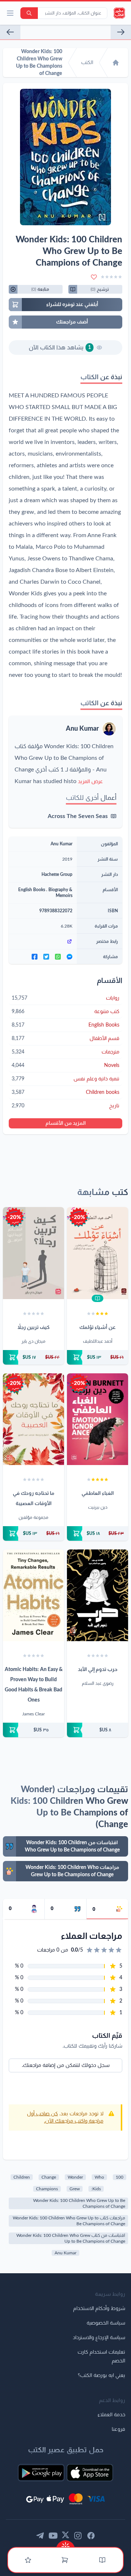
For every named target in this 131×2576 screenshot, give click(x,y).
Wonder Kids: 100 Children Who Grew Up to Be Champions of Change (79, 2203)
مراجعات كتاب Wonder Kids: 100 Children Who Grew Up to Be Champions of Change (69, 2221)
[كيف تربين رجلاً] (33, 1253)
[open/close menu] (10, 13)
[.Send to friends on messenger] (70, 957)
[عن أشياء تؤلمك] (98, 1253)
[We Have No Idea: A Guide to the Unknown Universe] (121, 32)
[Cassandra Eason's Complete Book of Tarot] (10, 32)
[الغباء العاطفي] (98, 1419)
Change (49, 2177)
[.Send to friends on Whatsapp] (58, 957)
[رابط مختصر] (43, 941)
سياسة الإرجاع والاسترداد (99, 2338)
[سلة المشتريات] (65, 2560)
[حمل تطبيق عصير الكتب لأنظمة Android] (41, 2473)
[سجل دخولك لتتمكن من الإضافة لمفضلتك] (94, 277)
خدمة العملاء (111, 2415)
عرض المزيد (90, 782)
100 (120, 2177)
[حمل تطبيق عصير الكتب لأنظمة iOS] (90, 2473)
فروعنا (118, 2429)
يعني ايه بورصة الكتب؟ (102, 2375)
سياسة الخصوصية (106, 2323)
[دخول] (28, 2560)
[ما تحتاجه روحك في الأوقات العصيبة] (33, 1419)
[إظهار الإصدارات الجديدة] (65, 2544)
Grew (75, 2189)
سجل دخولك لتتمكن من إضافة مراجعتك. (66, 2065)
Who (99, 2177)
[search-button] (29, 13)
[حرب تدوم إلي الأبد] (98, 1595)
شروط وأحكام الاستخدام (99, 2309)
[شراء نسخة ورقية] (98, 1357)
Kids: (96, 2189)
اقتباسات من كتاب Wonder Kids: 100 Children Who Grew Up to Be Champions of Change (71, 2238)
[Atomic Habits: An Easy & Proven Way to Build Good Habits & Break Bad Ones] (33, 1595)
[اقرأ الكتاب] (98, 1298)
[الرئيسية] (116, 63)
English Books (32, 890)
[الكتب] (102, 2560)
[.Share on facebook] (35, 957)
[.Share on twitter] (46, 957)
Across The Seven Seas (78, 816)
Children (22, 2177)
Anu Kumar (82, 729)
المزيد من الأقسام (66, 1123)
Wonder (75, 2177)
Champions (47, 2189)
